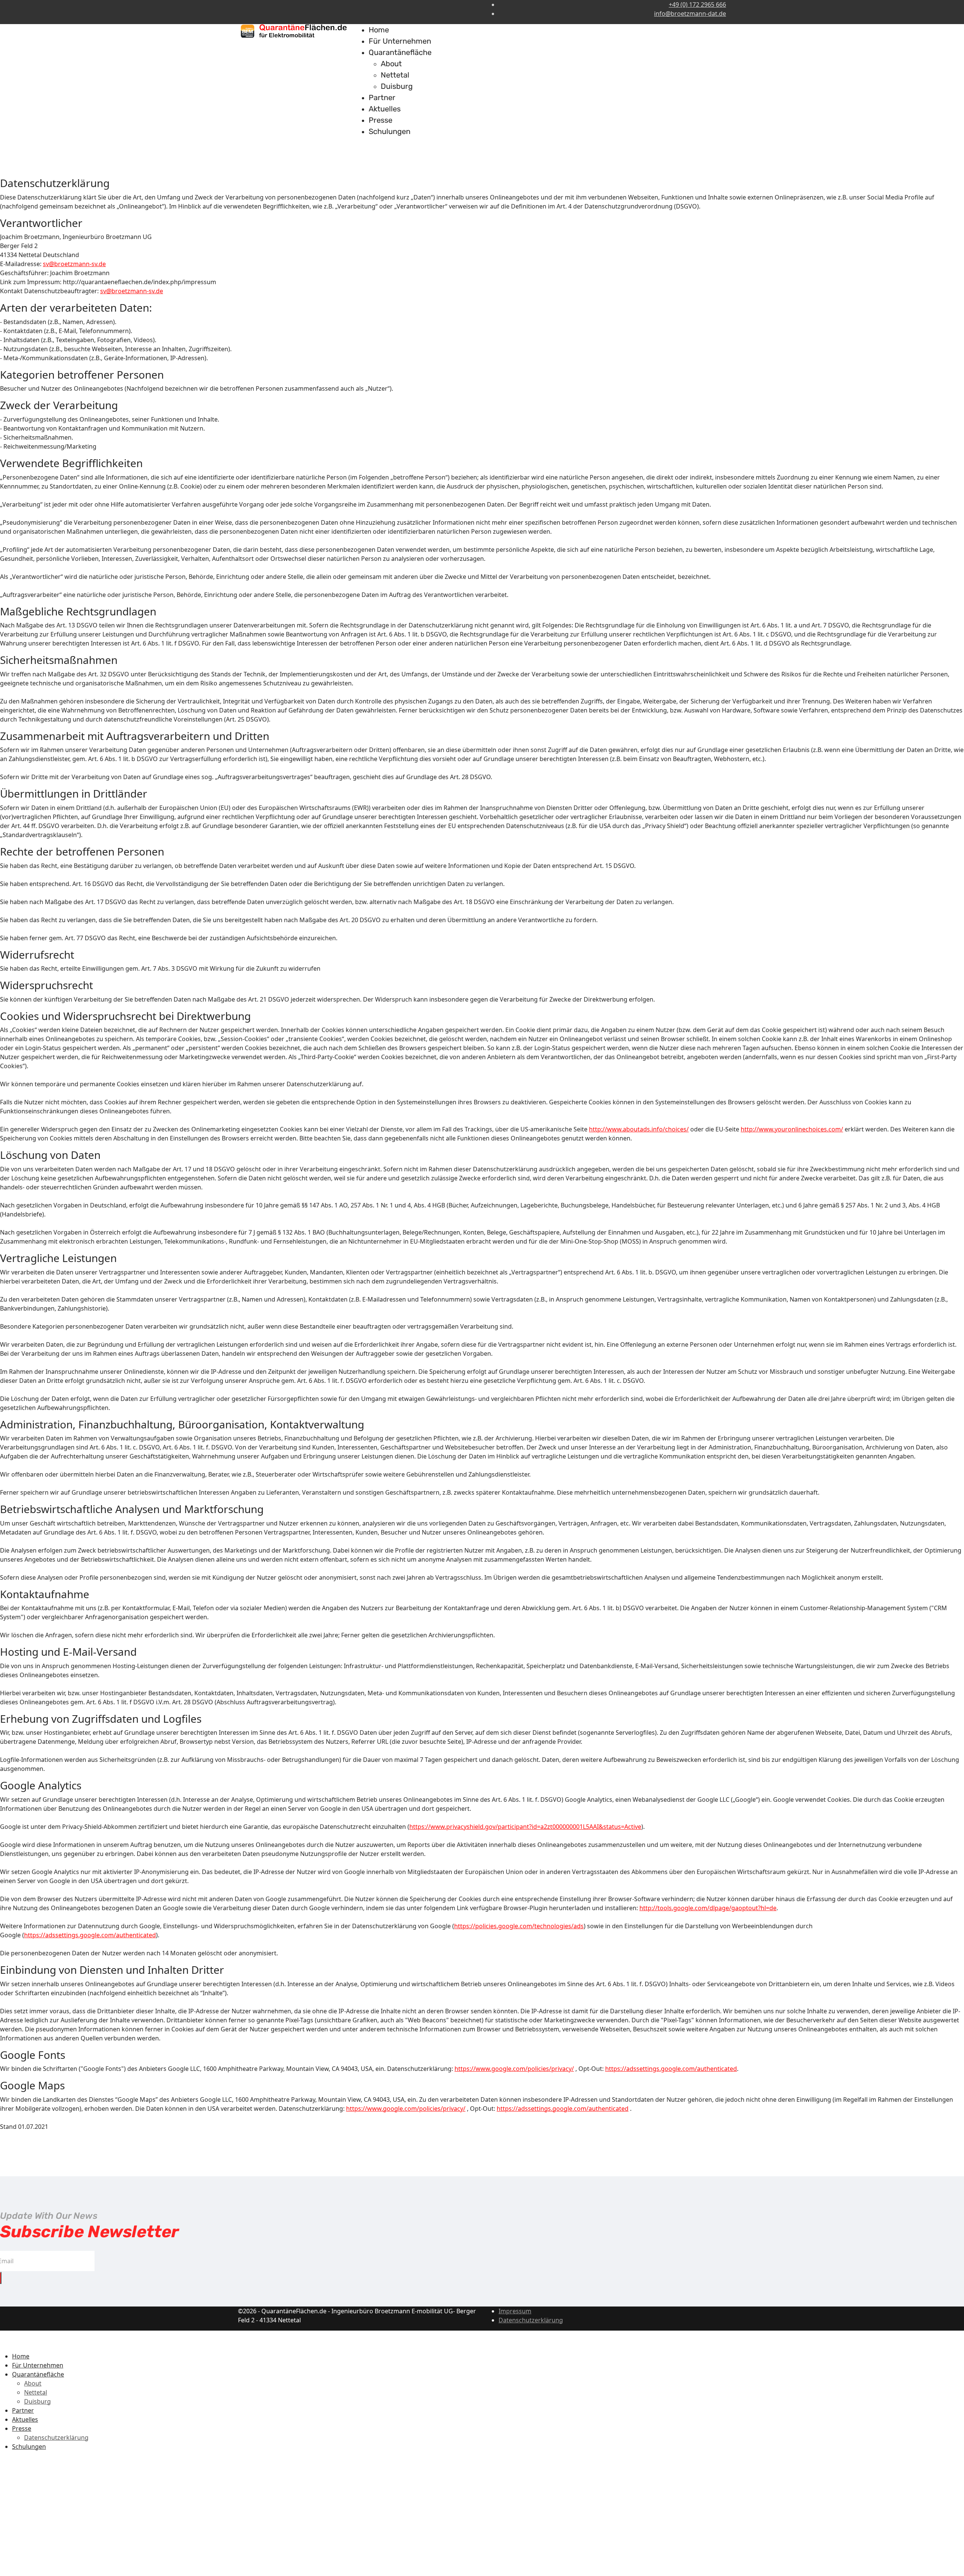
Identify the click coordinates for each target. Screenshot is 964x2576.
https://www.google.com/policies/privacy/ (514, 2069)
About (391, 64)
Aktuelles (385, 109)
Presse (381, 120)
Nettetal (395, 75)
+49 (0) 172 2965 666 (697, 5)
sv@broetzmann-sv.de (74, 264)
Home (379, 30)
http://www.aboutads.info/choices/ (639, 1129)
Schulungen (390, 131)
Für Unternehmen (400, 41)
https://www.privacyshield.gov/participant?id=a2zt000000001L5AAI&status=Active (525, 1827)
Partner (382, 97)
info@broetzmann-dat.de (690, 14)
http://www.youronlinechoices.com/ (792, 1129)
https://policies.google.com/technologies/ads (519, 1926)
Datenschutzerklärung (531, 2320)
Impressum (515, 2311)
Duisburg (397, 86)
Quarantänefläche (400, 52)
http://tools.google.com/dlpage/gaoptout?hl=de (708, 1908)
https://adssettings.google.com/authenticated (90, 1935)
